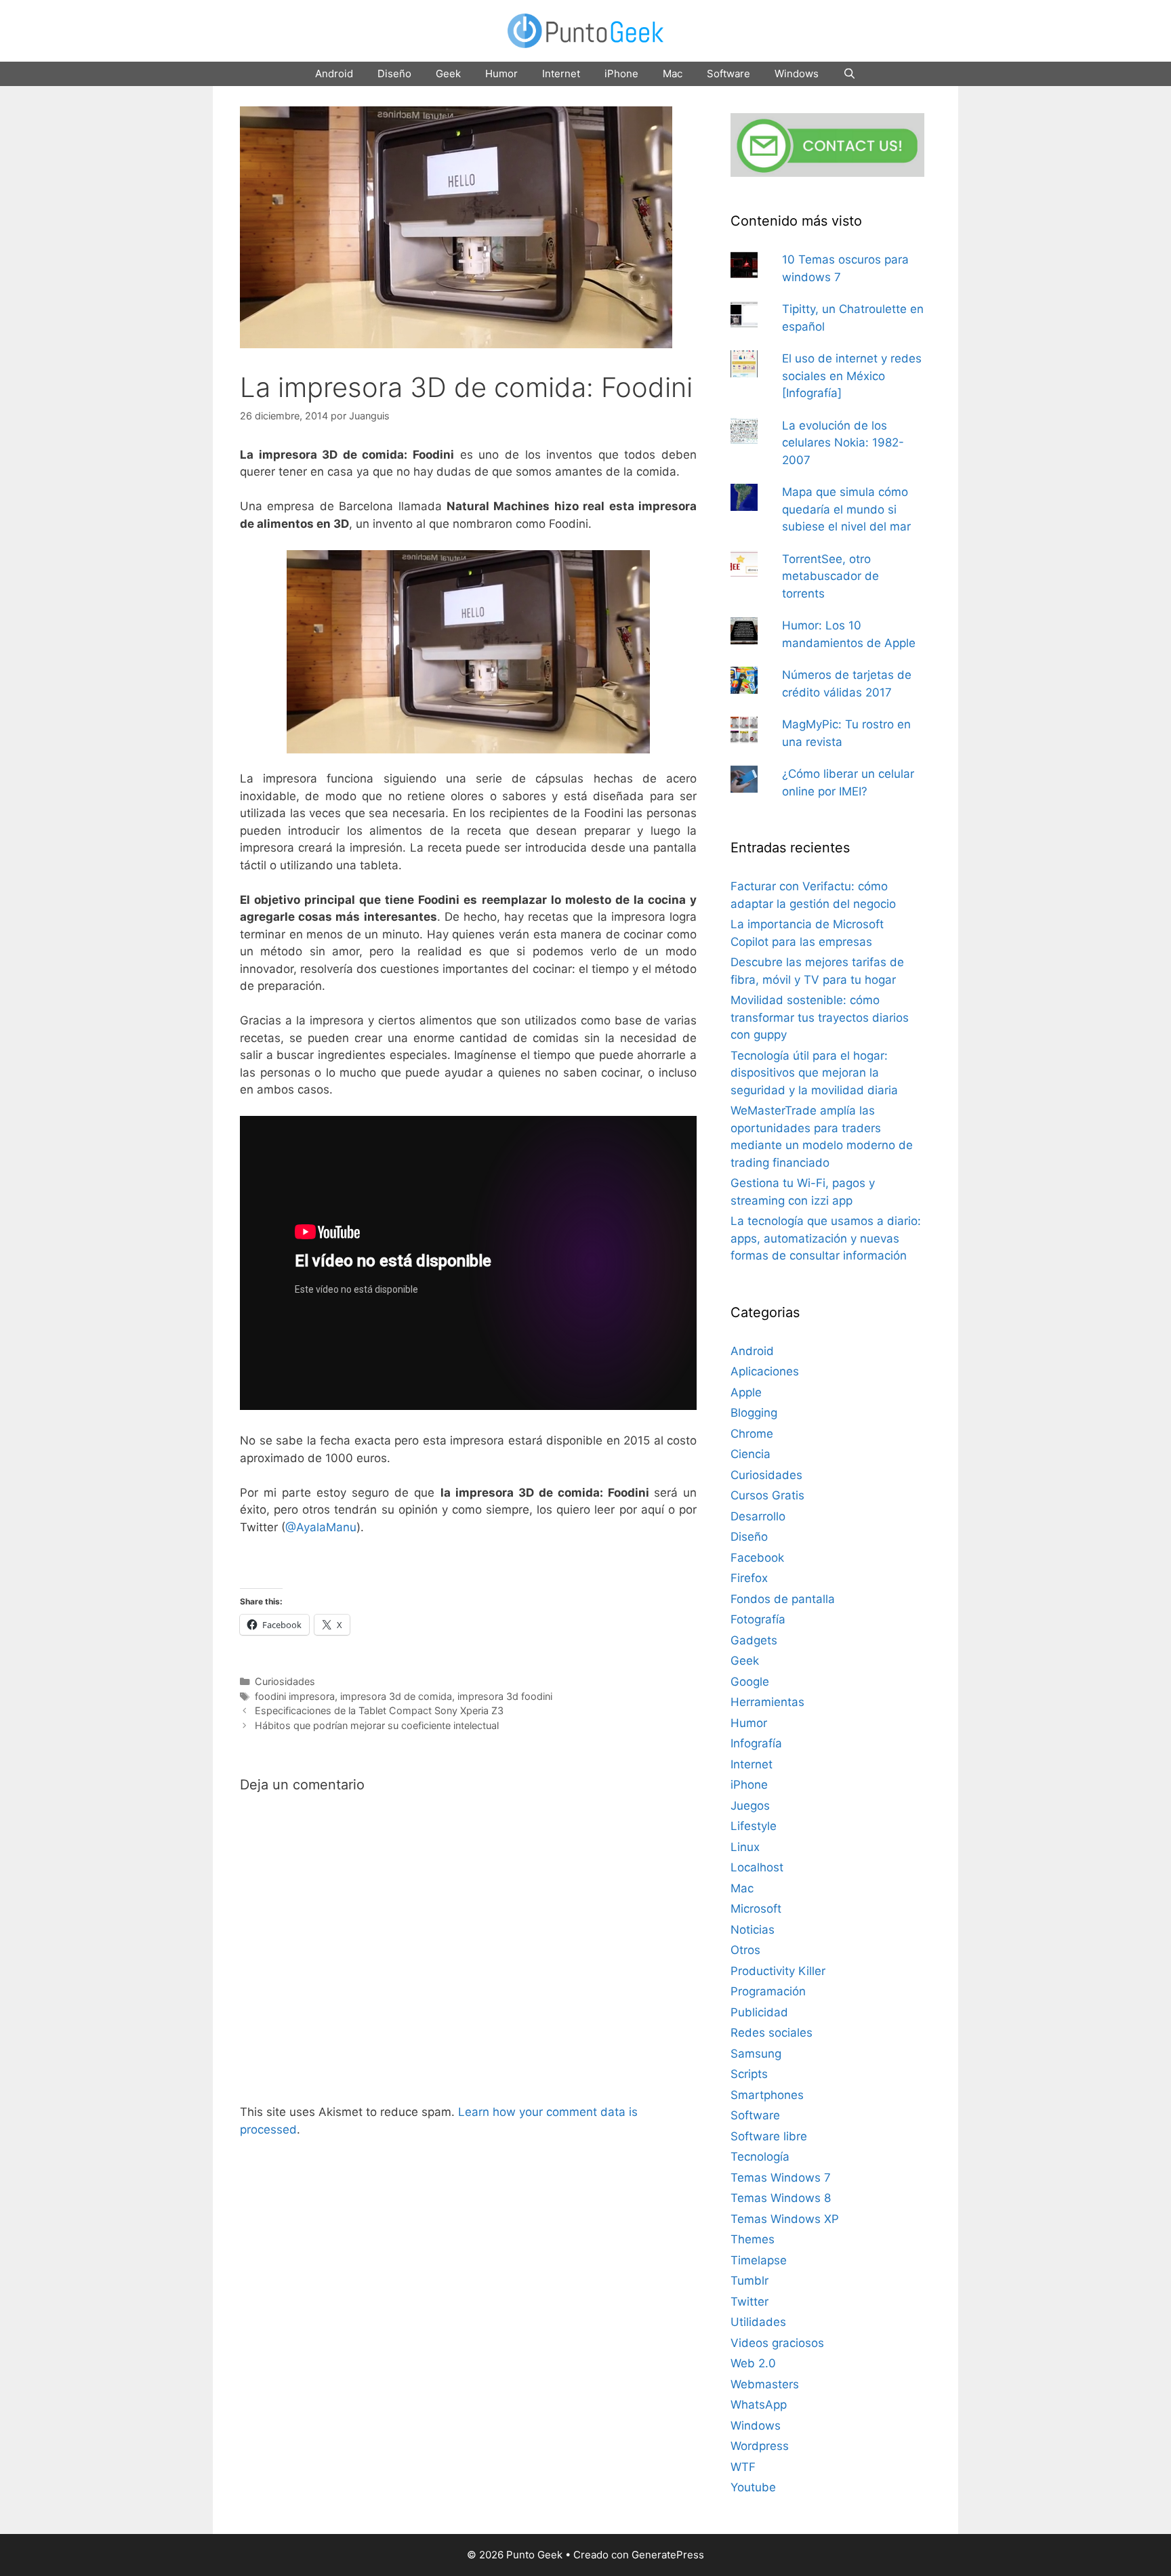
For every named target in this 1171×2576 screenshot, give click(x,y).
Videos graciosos (777, 2343)
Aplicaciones (765, 1371)
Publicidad (759, 2012)
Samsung (756, 2054)
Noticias (753, 1930)
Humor (501, 74)
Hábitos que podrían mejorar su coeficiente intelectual (377, 1725)
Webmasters (765, 2384)
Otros (745, 1950)
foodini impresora (295, 1696)
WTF (743, 2467)
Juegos (750, 1806)
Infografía (756, 1743)
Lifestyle (754, 1826)
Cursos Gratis (767, 1495)
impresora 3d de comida (396, 1696)
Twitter (749, 2302)
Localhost (757, 1867)
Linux (745, 1847)
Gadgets (754, 1640)
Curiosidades (285, 1681)
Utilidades (758, 2322)
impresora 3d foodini (505, 1696)
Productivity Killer (778, 1971)
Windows (797, 74)
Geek (448, 74)
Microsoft (756, 1909)
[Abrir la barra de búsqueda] (849, 74)
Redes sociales (772, 2033)
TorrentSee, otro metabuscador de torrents (830, 576)
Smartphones (767, 2095)
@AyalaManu (321, 1527)
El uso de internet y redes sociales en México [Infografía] (852, 376)
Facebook (757, 1558)
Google (750, 1682)
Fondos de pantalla (783, 1599)
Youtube (753, 2487)
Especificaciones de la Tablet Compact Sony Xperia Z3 (379, 1710)
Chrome (752, 1434)
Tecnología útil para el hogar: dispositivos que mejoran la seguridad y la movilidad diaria (814, 1073)
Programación (768, 1991)
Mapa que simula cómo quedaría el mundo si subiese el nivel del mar (846, 509)
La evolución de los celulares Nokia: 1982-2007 (843, 443)
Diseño (394, 74)
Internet (561, 74)
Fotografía (758, 1619)
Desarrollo (758, 1516)
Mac (673, 74)
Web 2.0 (753, 2363)
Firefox (749, 1578)
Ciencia (751, 1454)
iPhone (621, 74)
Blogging (754, 1413)
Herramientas (767, 1702)
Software (728, 74)
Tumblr (749, 2281)
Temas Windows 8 (781, 2198)
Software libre (769, 2136)
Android (334, 74)
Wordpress (760, 2446)
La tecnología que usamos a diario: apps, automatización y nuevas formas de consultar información (826, 1238)
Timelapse (759, 2260)
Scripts (749, 2074)
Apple (746, 1392)
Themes (753, 2239)
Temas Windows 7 (781, 2178)
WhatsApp (759, 2405)
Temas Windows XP (785, 2219)
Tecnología (760, 2157)
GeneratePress (668, 2555)
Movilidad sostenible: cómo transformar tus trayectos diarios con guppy (820, 1017)
